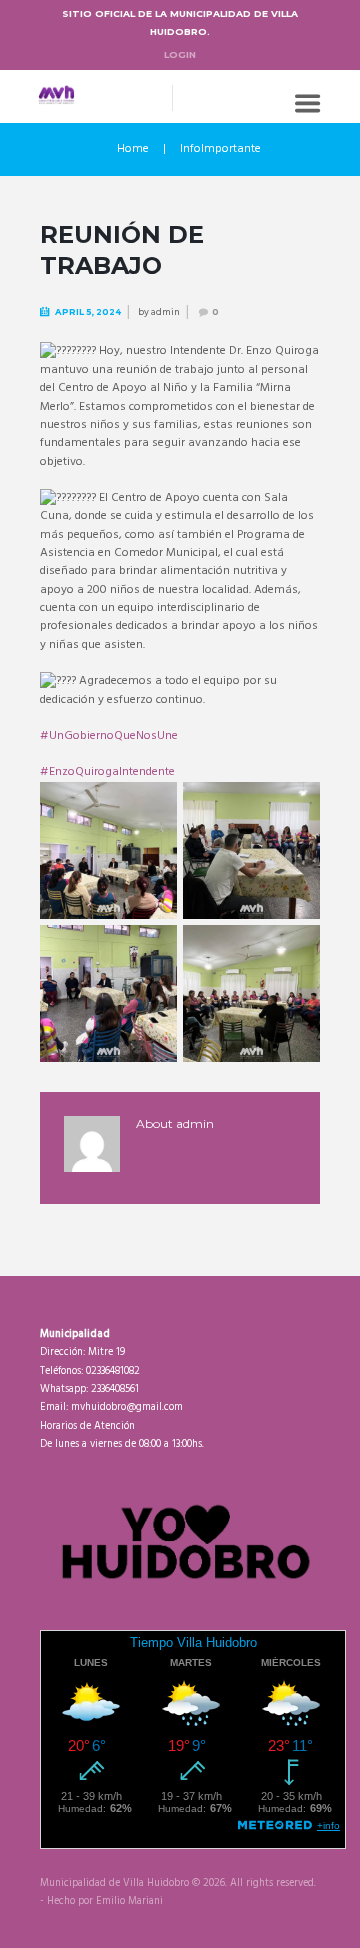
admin (165, 312)
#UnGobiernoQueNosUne (109, 736)
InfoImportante (220, 149)
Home (133, 149)
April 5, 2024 (88, 312)
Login (180, 54)
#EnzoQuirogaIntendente (107, 772)
